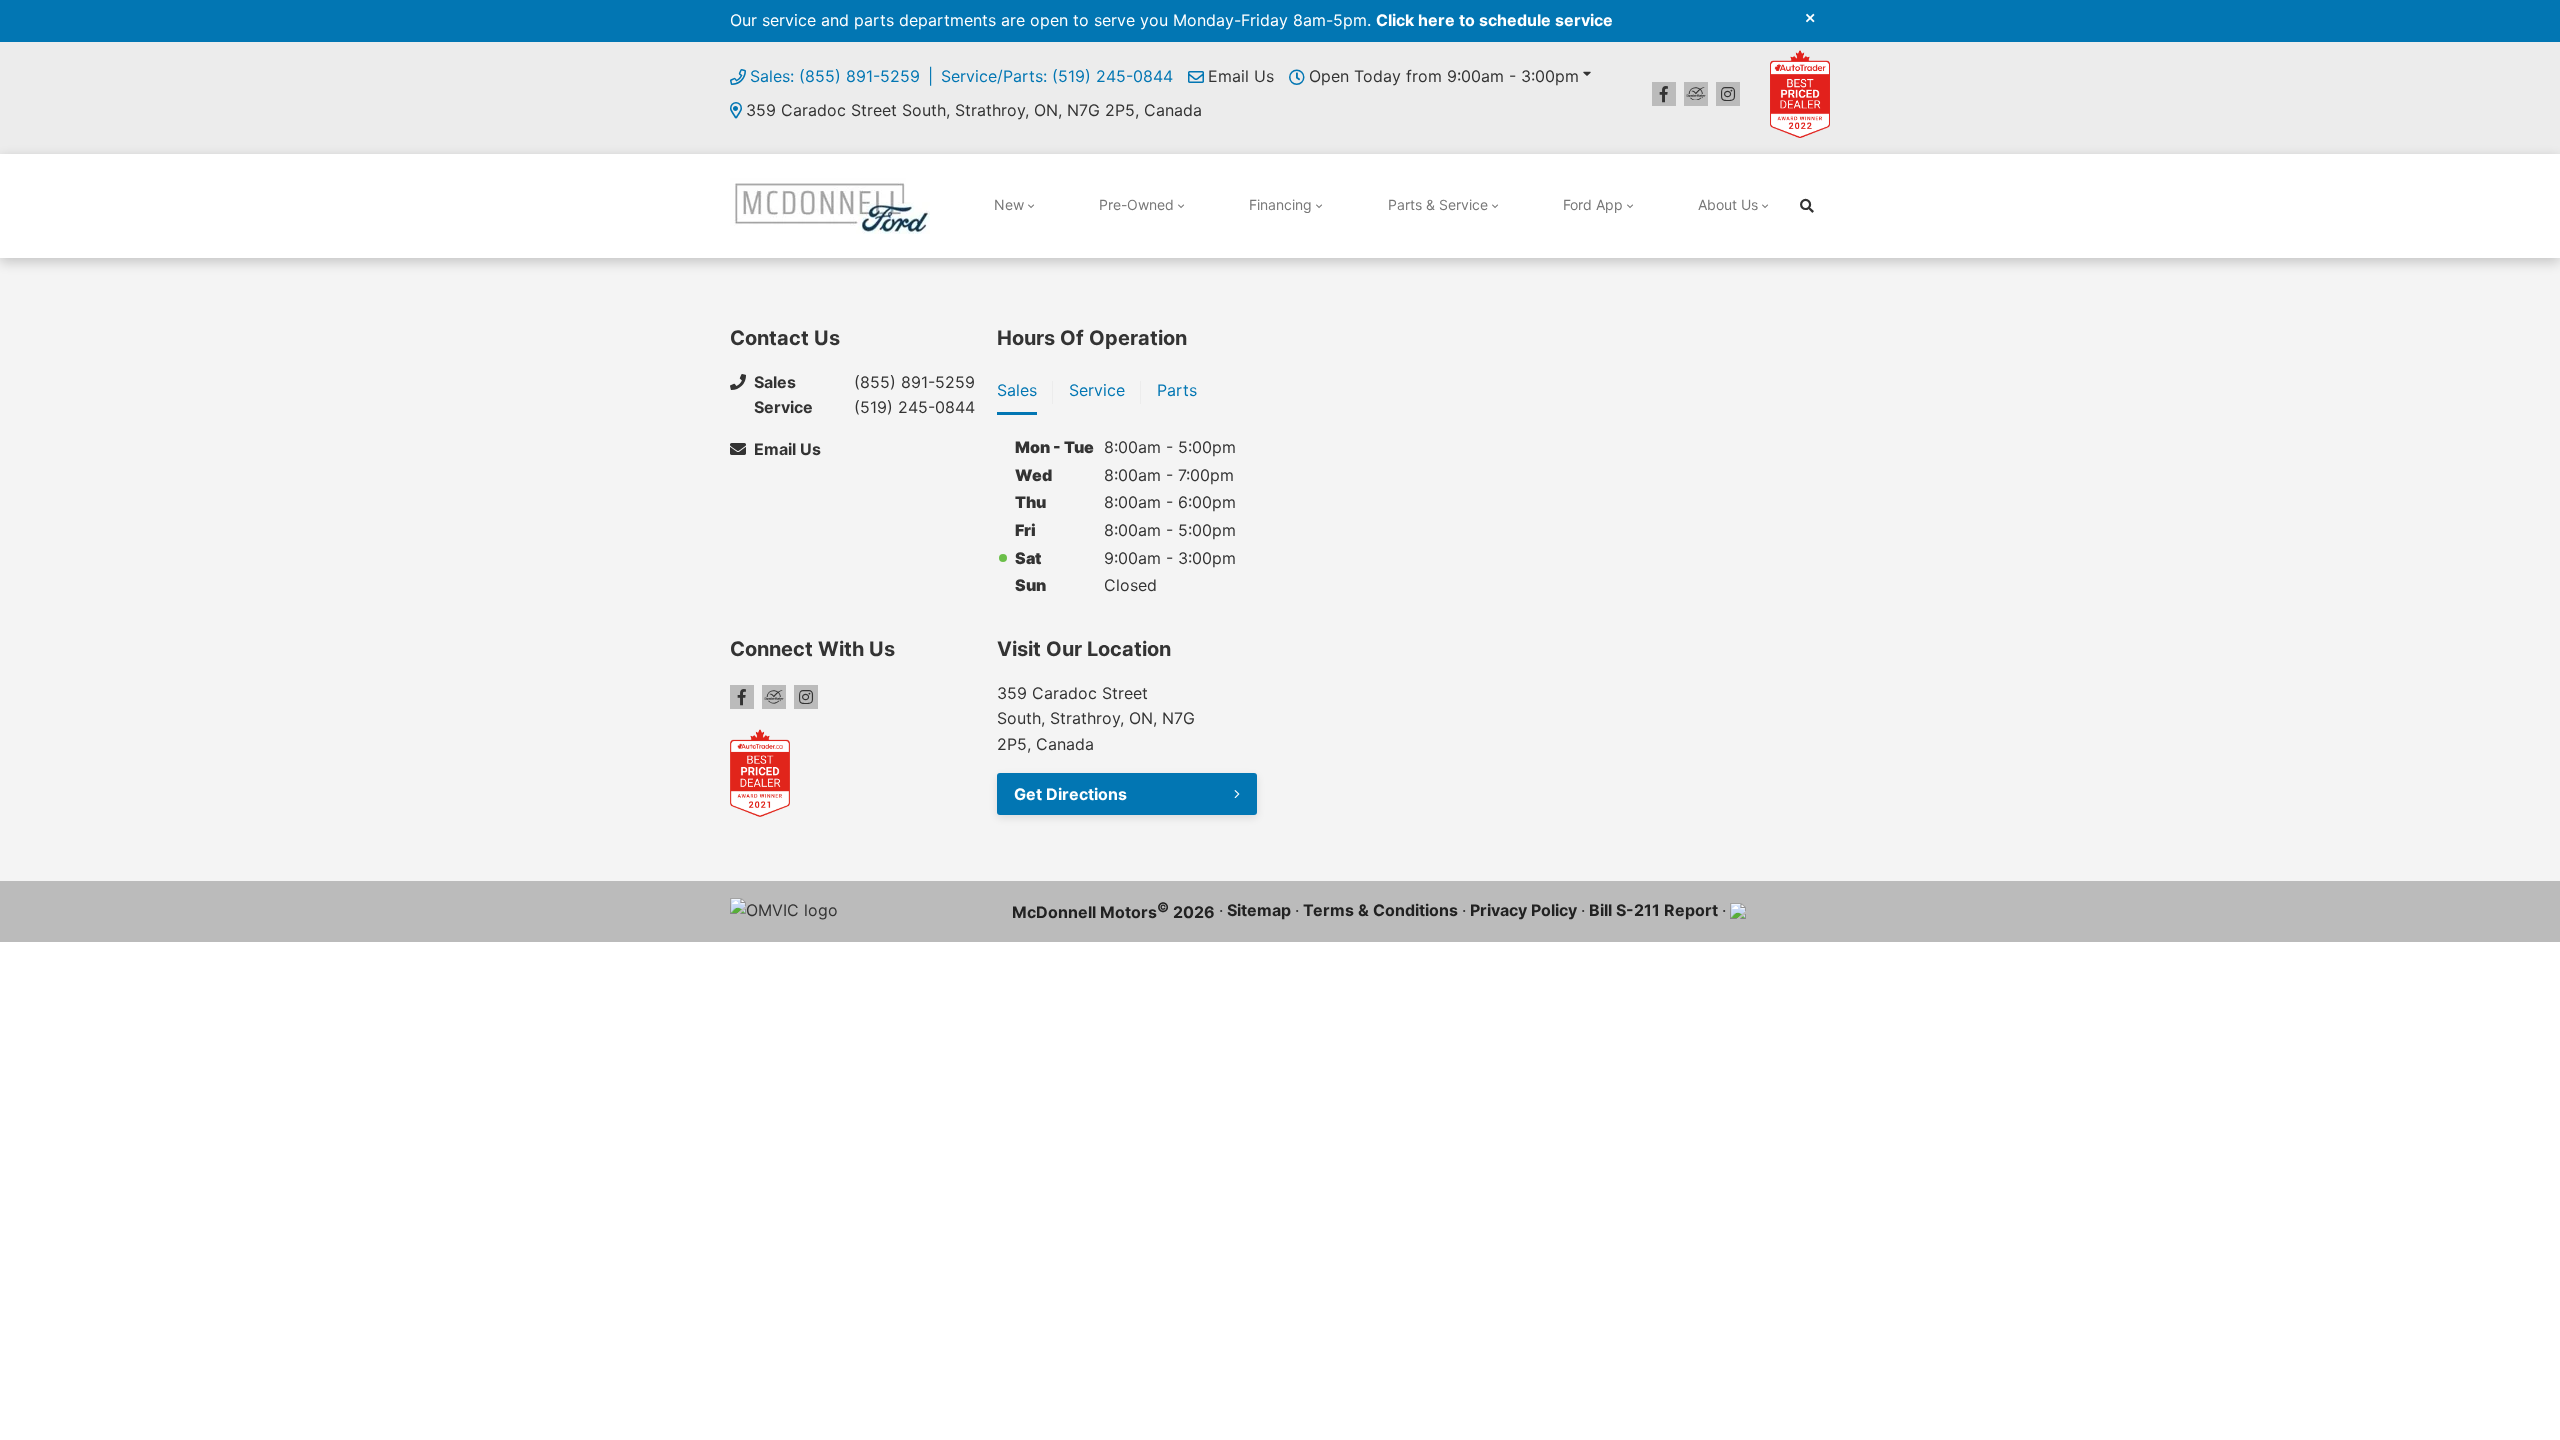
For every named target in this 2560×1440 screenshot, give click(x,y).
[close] (1810, 17)
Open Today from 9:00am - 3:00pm (1444, 76)
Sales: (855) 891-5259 (835, 76)
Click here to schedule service (1494, 20)
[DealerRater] (1696, 94)
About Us (1728, 204)
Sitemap (1259, 910)
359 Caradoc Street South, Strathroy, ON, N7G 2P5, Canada (974, 110)
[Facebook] (1664, 94)
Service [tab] (1097, 390)
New (1009, 204)
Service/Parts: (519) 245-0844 (1057, 76)
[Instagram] (1728, 94)
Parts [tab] (1177, 390)
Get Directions (1070, 794)
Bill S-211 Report (1653, 910)
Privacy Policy (1523, 910)
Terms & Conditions (1380, 910)
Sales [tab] (1017, 390)
